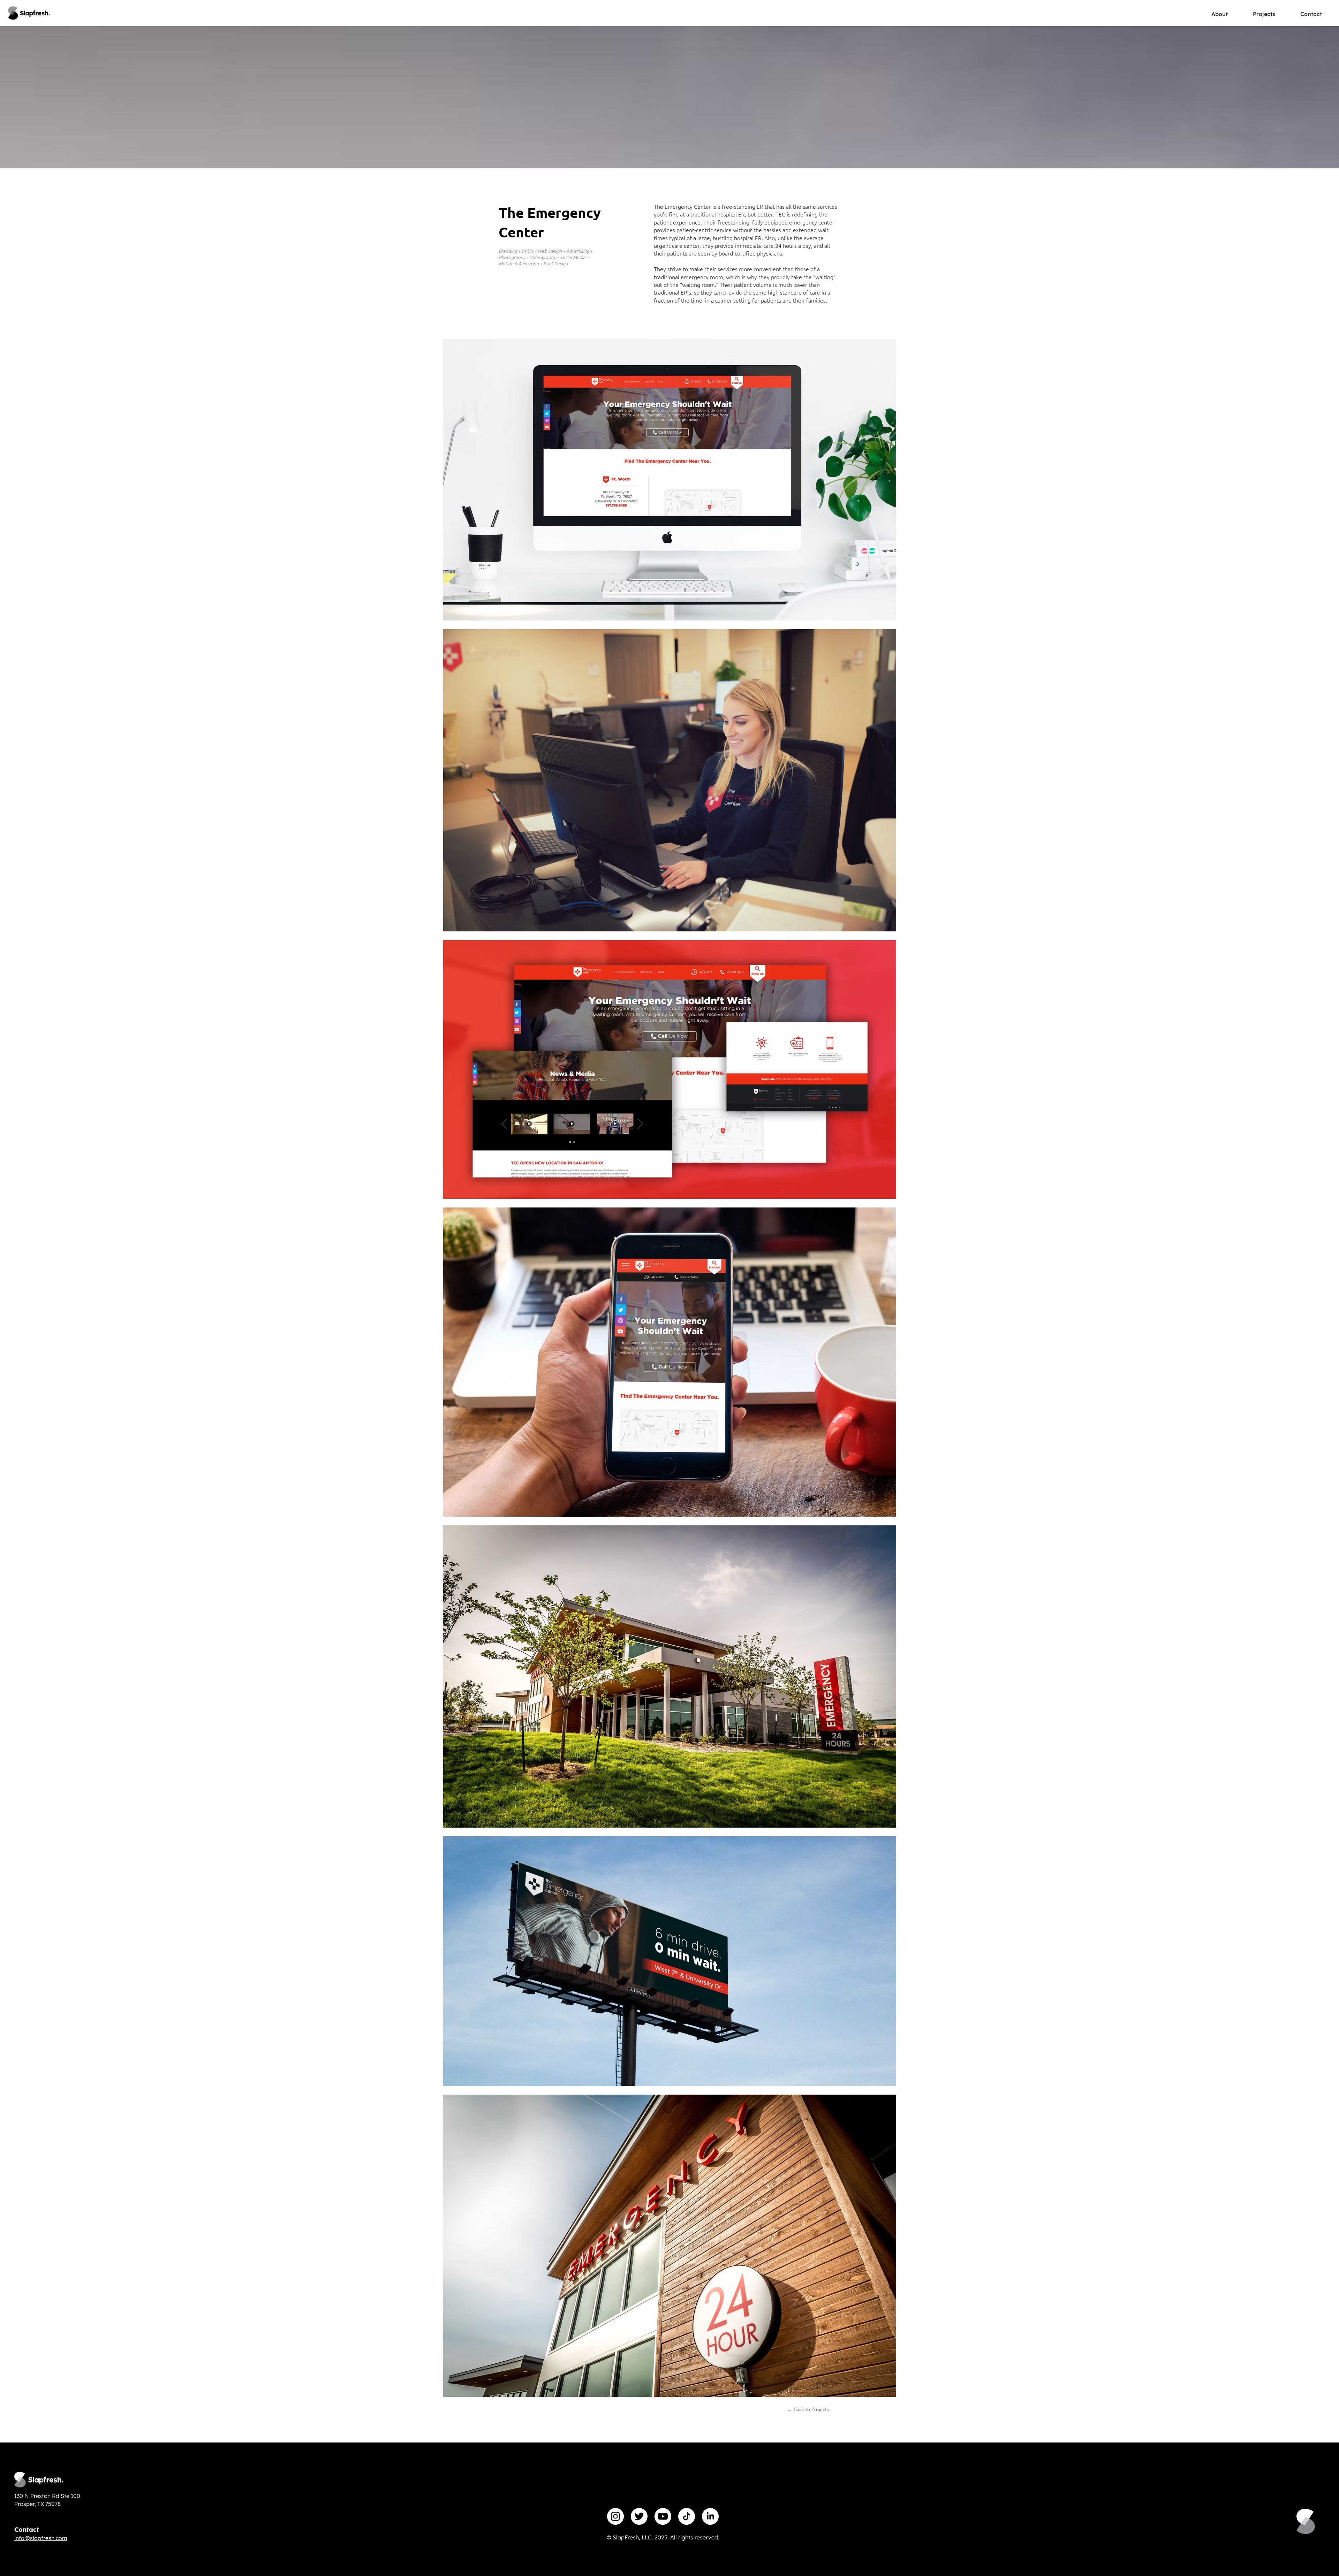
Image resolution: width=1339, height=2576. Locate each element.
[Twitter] (639, 2516)
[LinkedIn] (710, 2516)
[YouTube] (663, 2516)
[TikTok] (687, 2516)
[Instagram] (615, 2516)
